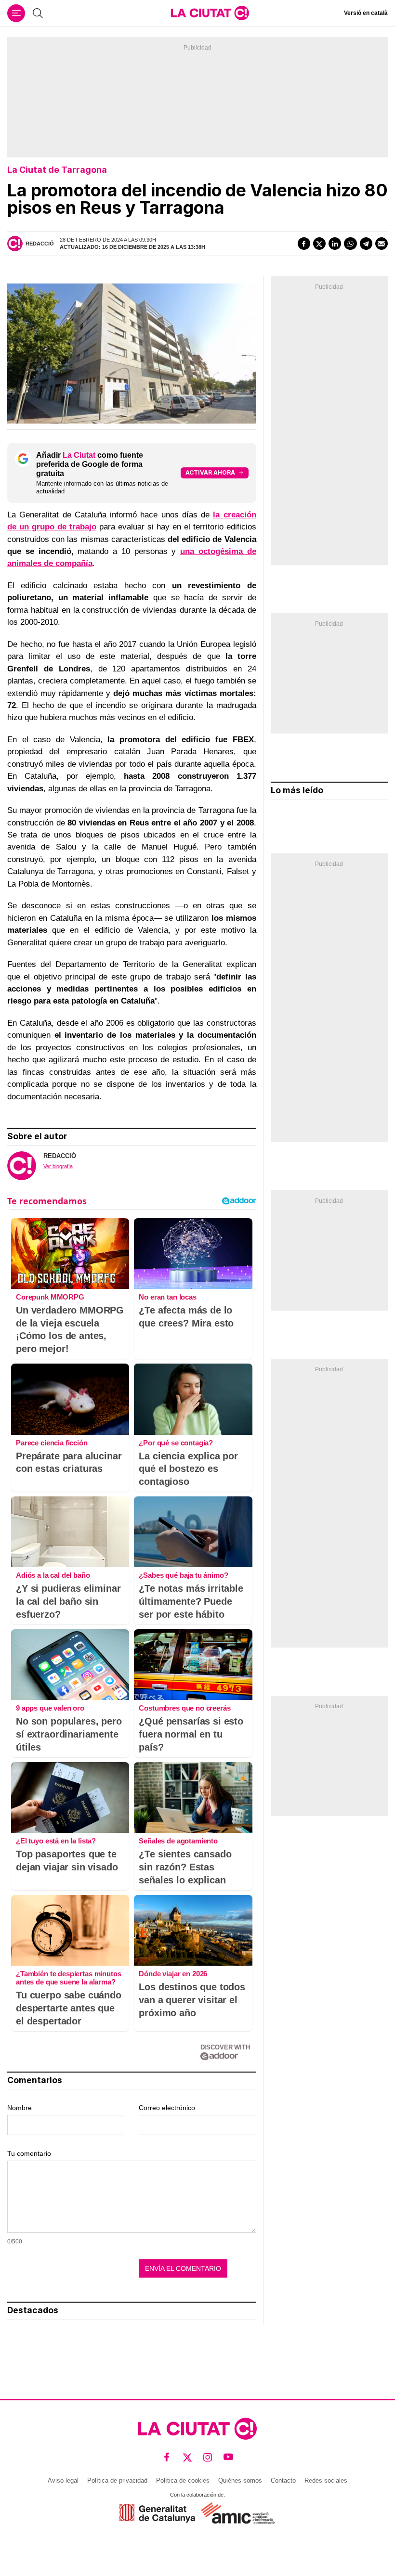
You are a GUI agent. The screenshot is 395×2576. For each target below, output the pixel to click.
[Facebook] (304, 244)
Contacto (283, 2480)
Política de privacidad (117, 2480)
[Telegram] (366, 244)
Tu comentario (29, 2153)
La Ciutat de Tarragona (57, 170)
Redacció (40, 244)
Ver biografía (58, 1166)
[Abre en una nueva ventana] (157, 2513)
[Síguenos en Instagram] (208, 2457)
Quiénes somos (240, 2480)
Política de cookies (183, 2480)
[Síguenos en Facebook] (167, 2457)
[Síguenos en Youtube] (229, 2457)
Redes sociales (326, 2480)
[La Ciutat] (210, 13)
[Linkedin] (335, 244)
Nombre (20, 2108)
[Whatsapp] (350, 244)
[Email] (382, 244)
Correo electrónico (167, 2108)
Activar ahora (210, 472)
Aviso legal (63, 2480)
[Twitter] (319, 244)
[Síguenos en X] (188, 2457)
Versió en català (366, 13)
